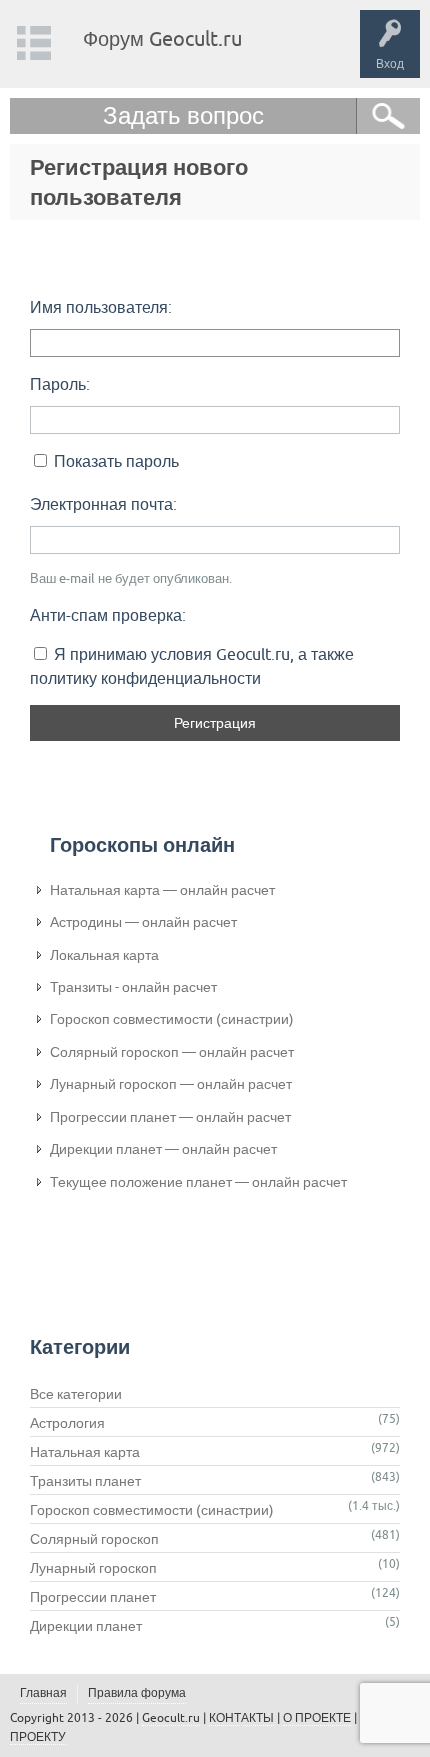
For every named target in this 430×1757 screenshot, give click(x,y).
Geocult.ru (171, 1718)
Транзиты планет (85, 1481)
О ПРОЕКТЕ (317, 1718)
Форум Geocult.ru (162, 38)
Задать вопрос (183, 115)
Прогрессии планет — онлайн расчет (170, 1117)
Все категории (76, 1394)
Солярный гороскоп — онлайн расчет (172, 1052)
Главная (43, 1693)
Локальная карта (104, 955)
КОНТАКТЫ (241, 1718)
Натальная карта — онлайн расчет (162, 890)
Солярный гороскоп (94, 1539)
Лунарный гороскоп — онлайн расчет (171, 1084)
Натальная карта (85, 1452)
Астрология (67, 1423)
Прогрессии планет (93, 1597)
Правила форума (137, 1693)
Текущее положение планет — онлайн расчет (198, 1182)
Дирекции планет (86, 1626)
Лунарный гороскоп (93, 1568)
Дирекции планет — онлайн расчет (163, 1149)
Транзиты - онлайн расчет (133, 987)
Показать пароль (114, 461)
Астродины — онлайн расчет (143, 922)
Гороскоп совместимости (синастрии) (172, 1019)
